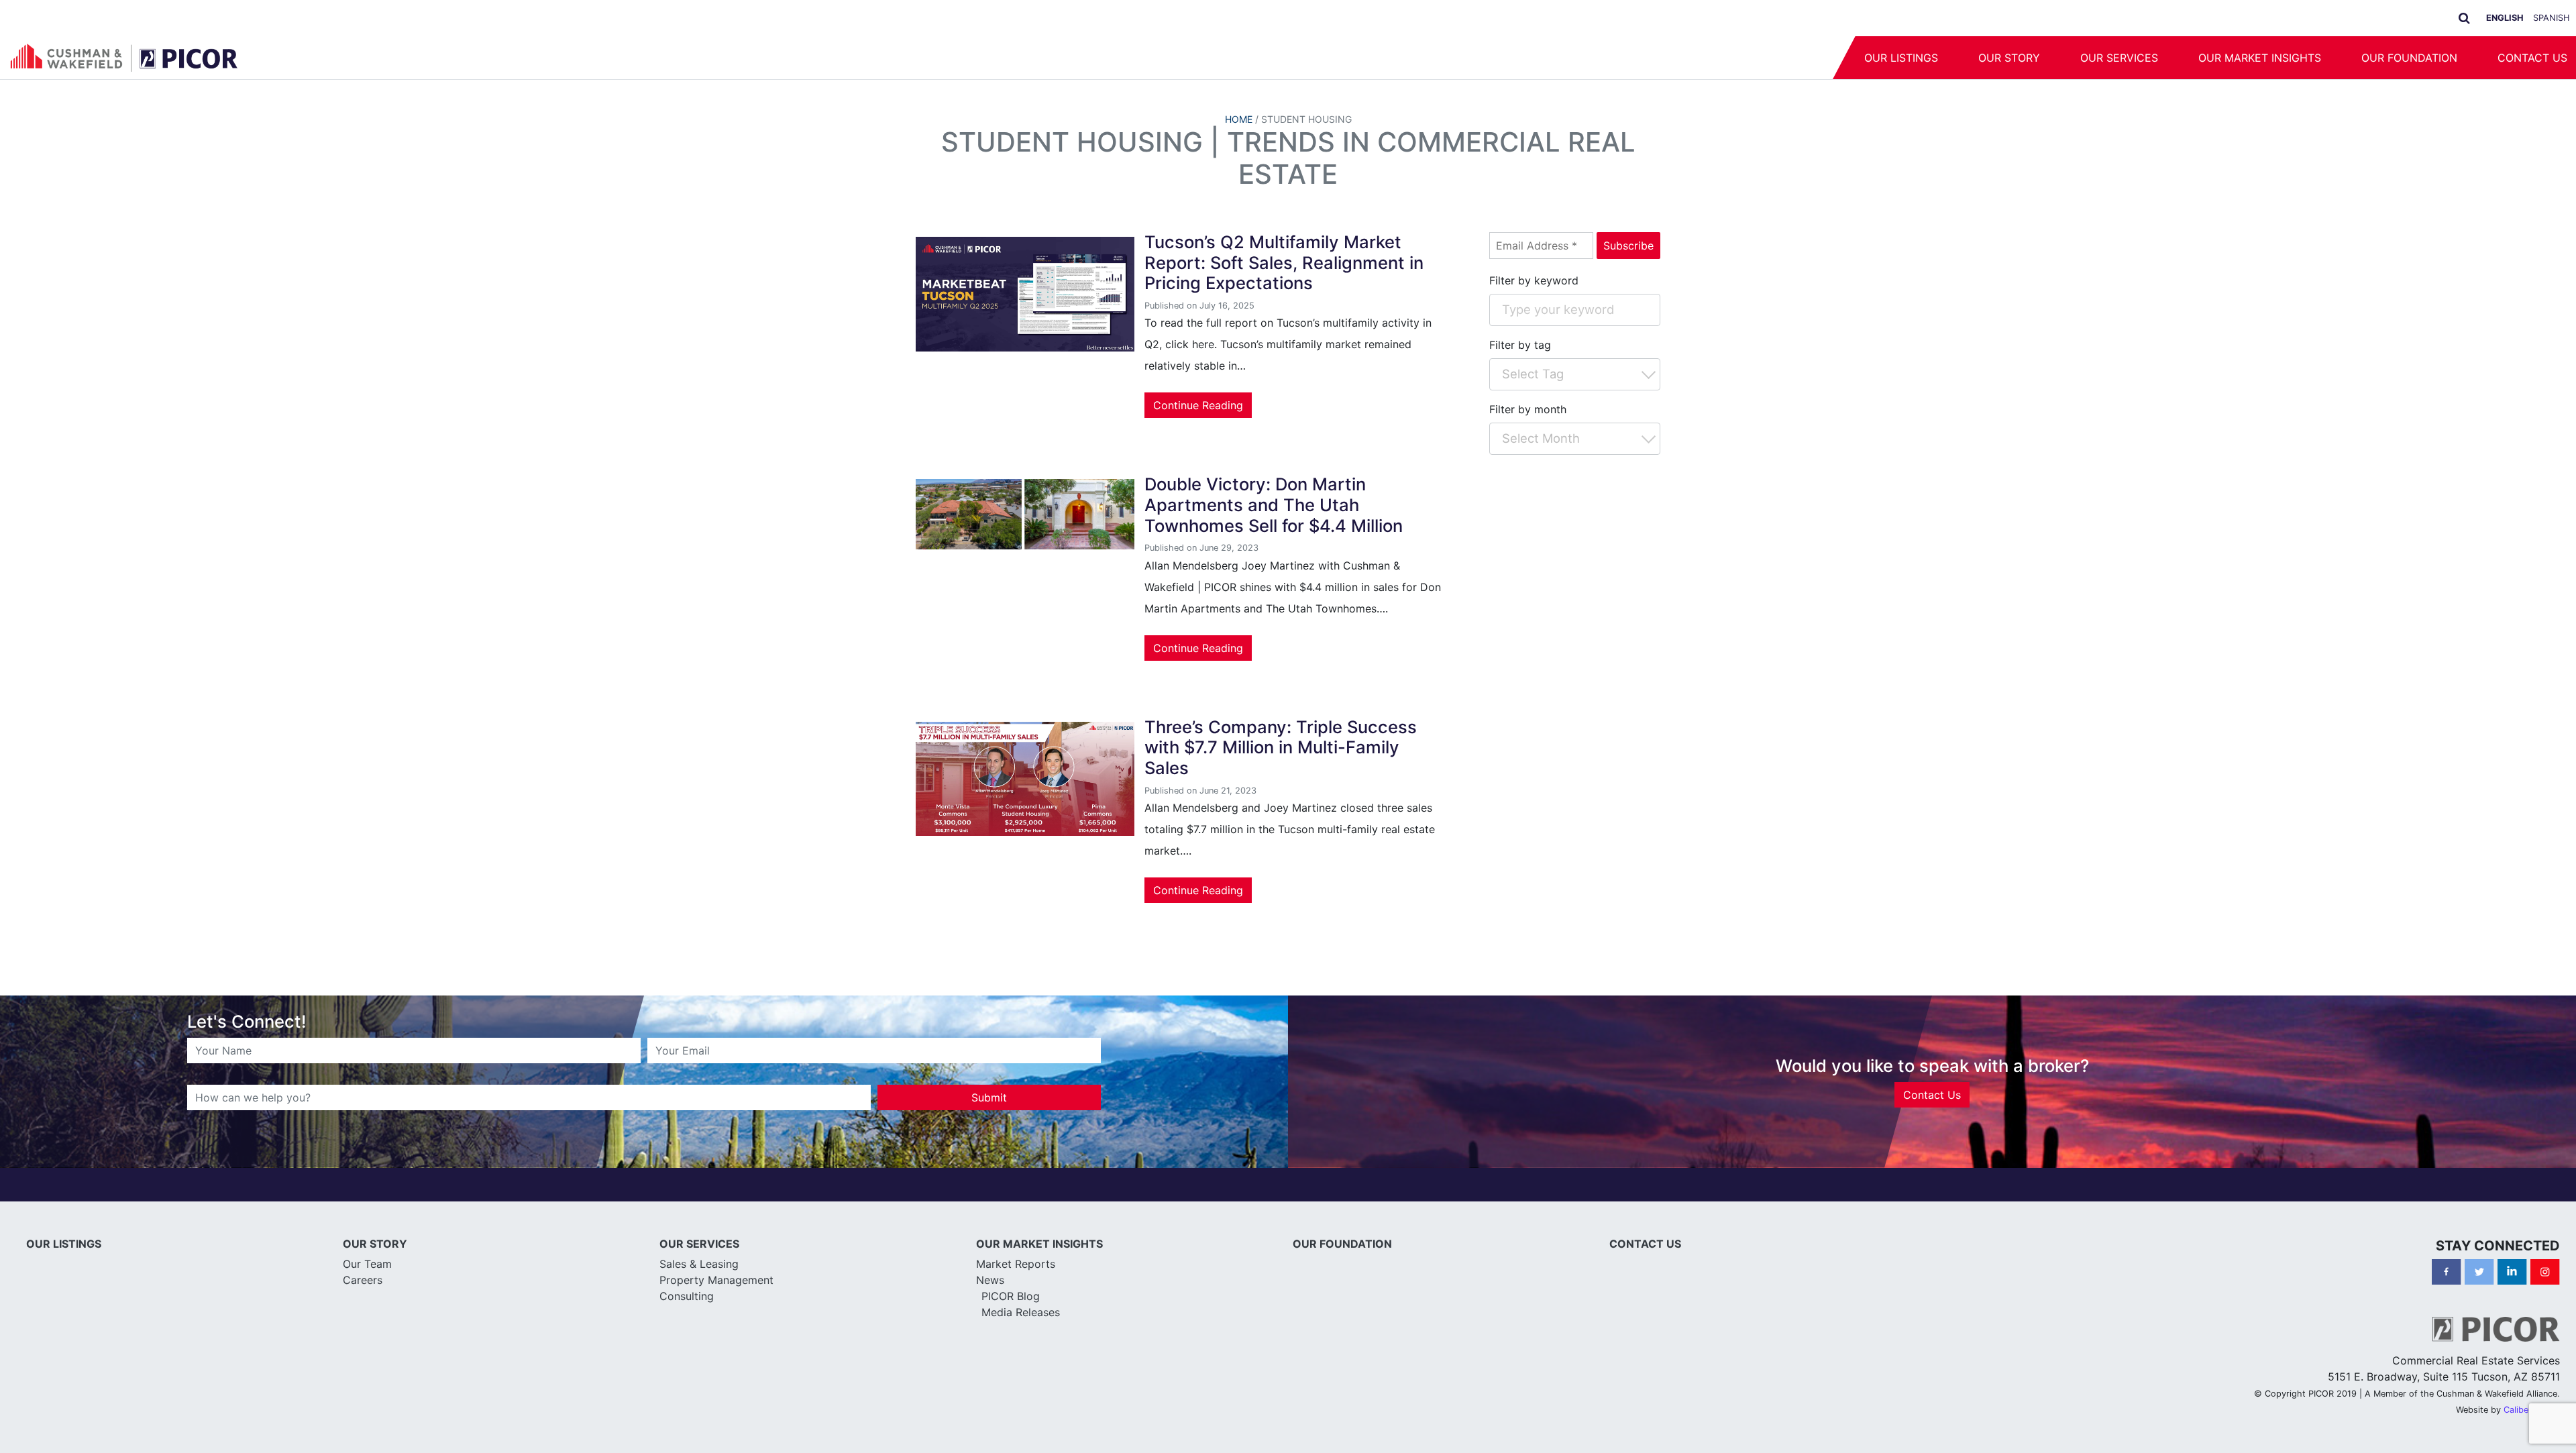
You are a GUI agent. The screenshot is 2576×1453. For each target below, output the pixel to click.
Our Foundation (2409, 58)
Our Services (2119, 58)
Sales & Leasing (699, 1264)
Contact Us (1932, 1095)
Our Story (2009, 58)
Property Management (716, 1280)
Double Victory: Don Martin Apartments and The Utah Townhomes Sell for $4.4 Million (1274, 504)
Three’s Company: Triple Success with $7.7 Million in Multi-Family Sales (1281, 747)
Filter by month (1528, 409)
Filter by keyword (1534, 280)
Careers (363, 1280)
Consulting (687, 1296)
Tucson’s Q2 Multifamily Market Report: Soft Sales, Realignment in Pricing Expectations (1284, 262)
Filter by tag (1520, 345)
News (990, 1280)
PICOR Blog (1011, 1296)
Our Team (367, 1264)
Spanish (2551, 18)
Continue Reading (1198, 405)
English (2505, 18)
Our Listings (1901, 58)
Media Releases (1021, 1312)
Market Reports (1016, 1264)
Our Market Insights (2260, 58)
